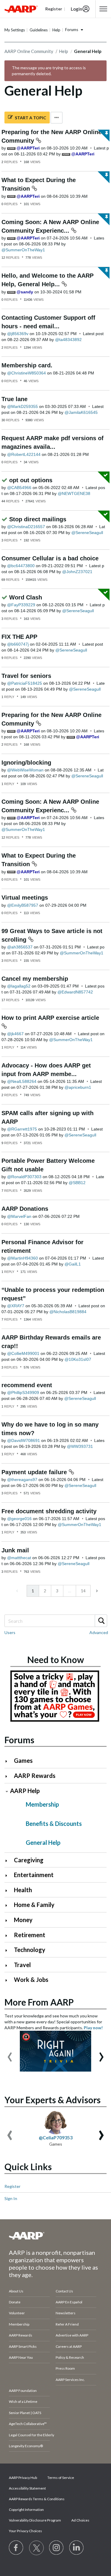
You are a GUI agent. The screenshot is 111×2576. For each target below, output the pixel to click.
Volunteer (17, 2313)
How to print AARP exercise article (50, 1018)
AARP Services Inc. (70, 2380)
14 (83, 1591)
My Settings (15, 30)
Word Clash (26, 597)
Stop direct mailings (38, 519)
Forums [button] (72, 30)
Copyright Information (26, 2510)
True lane (15, 399)
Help (56, 30)
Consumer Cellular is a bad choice (50, 558)
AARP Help (25, 1791)
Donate (15, 2302)
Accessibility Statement (27, 2488)
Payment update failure (35, 1472)
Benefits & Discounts (54, 1824)
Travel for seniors (26, 676)
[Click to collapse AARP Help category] (7, 1791)
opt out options (31, 480)
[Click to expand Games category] (9, 1761)
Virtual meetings (25, 898)
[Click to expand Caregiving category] (9, 1861)
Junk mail (15, 1550)
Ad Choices (80, 2520)
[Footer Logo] (55, 2236)
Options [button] (57, 118)
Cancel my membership (35, 979)
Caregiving (29, 1860)
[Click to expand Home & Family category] (9, 1905)
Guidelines (39, 30)
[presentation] (10, 2054)
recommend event (27, 1385)
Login (77, 9)
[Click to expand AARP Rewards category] (9, 1776)
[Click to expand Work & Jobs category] (9, 1980)
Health (23, 1890)
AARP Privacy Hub (23, 2478)
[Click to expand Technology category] (9, 1950)
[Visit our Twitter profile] (36, 2548)
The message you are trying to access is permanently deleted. (49, 71)
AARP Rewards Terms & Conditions (37, 2499)
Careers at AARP (69, 2346)
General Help (43, 1842)
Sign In (11, 2198)
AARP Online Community (29, 51)
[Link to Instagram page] (57, 2548)
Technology (30, 1950)
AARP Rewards (35, 1776)
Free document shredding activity (49, 1511)
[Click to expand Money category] (9, 1920)
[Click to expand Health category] (9, 1891)
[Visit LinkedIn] (77, 2548)
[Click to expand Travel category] (9, 1965)
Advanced (99, 1632)
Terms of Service (61, 2478)
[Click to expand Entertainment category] (9, 1875)
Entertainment (34, 1875)
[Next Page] (96, 1591)
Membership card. (27, 365)
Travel (22, 1965)
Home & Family (34, 1905)
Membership (42, 1804)
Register (12, 2186)
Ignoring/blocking (26, 763)
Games (23, 1760)
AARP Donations (25, 1209)
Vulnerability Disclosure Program (35, 2520)
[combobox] (55, 1621)
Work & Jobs (31, 1980)
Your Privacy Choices (25, 2531)
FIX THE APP (19, 637)
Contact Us (64, 2291)
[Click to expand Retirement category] (9, 1936)
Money (23, 1920)
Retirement (30, 1935)
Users (10, 1632)
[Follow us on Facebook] (16, 2548)
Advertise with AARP (72, 2335)
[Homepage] (21, 9)
